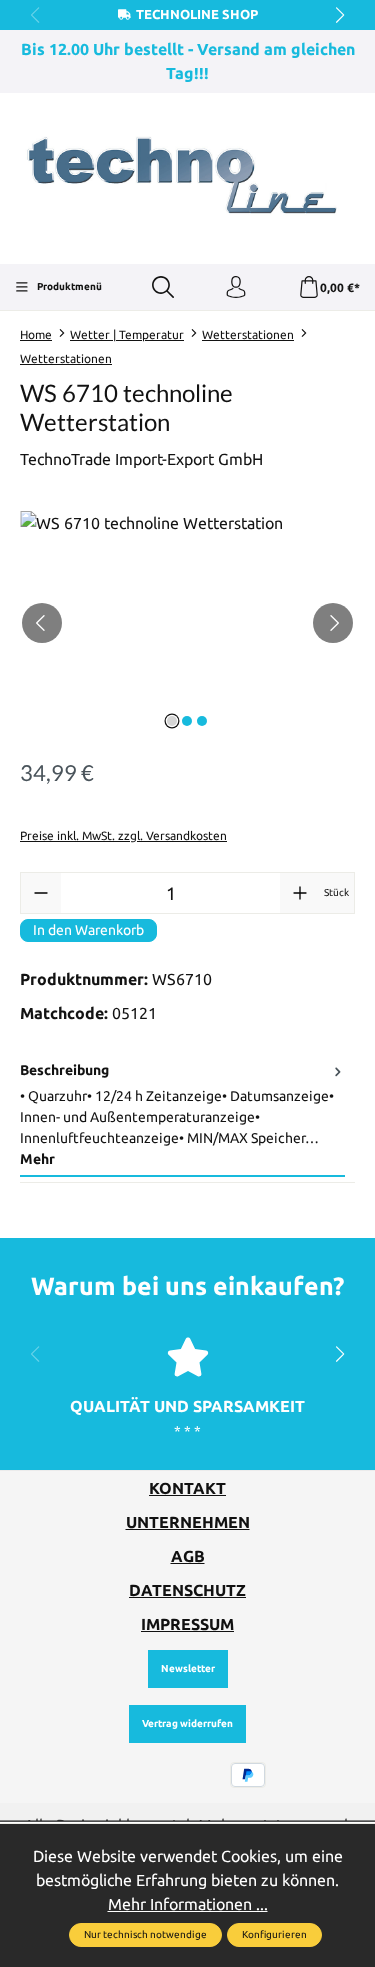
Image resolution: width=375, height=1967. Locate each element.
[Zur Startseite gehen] (187, 176)
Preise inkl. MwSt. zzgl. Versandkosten (123, 835)
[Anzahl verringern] (41, 893)
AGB (188, 1556)
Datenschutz (187, 1590)
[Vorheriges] (42, 623)
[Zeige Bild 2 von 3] (187, 721)
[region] (187, 623)
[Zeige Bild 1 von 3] (172, 721)
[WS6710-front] (187, 623)
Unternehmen (188, 1522)
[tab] (182, 1116)
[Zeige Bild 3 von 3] (202, 721)
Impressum (187, 1624)
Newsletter (188, 1668)
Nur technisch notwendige (145, 1934)
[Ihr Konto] (236, 288)
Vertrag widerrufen (187, 1723)
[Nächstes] (333, 623)
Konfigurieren (274, 1934)
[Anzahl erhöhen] (300, 893)
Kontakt (187, 1488)
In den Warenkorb (88, 930)
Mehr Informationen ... (188, 1904)
